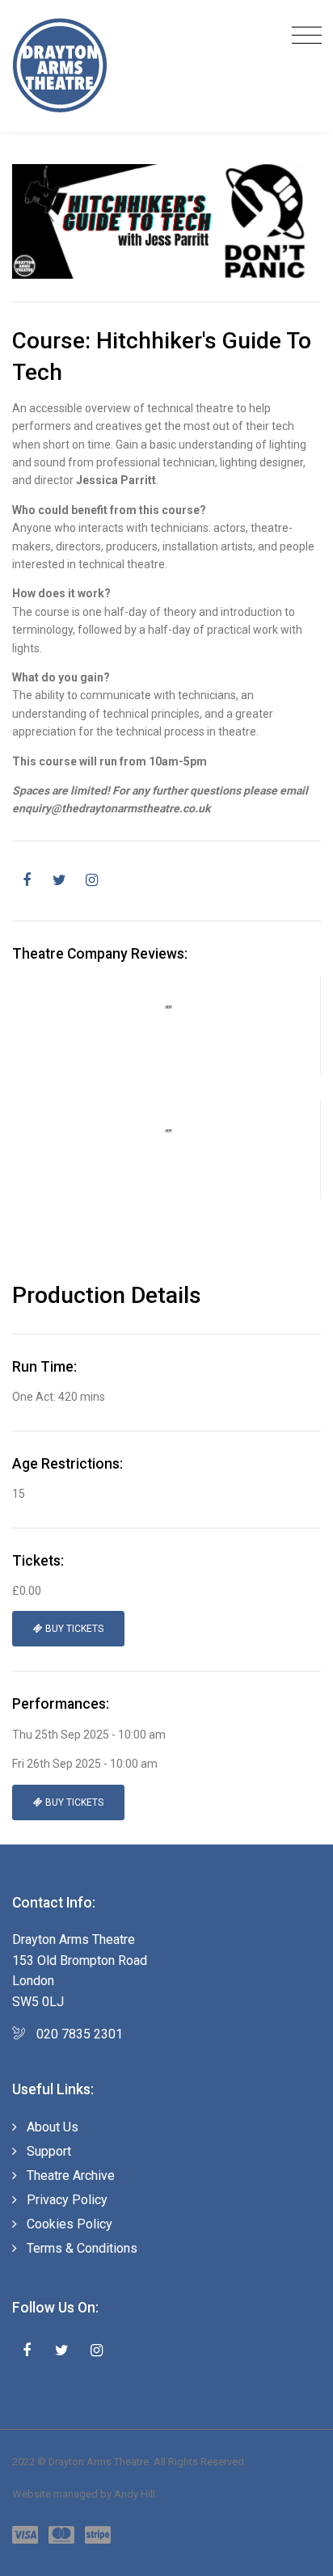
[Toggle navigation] (303, 36)
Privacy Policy (67, 2200)
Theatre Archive (71, 2175)
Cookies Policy (70, 2224)
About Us (53, 2127)
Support (49, 2151)
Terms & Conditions (82, 2248)
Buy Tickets (73, 1629)
